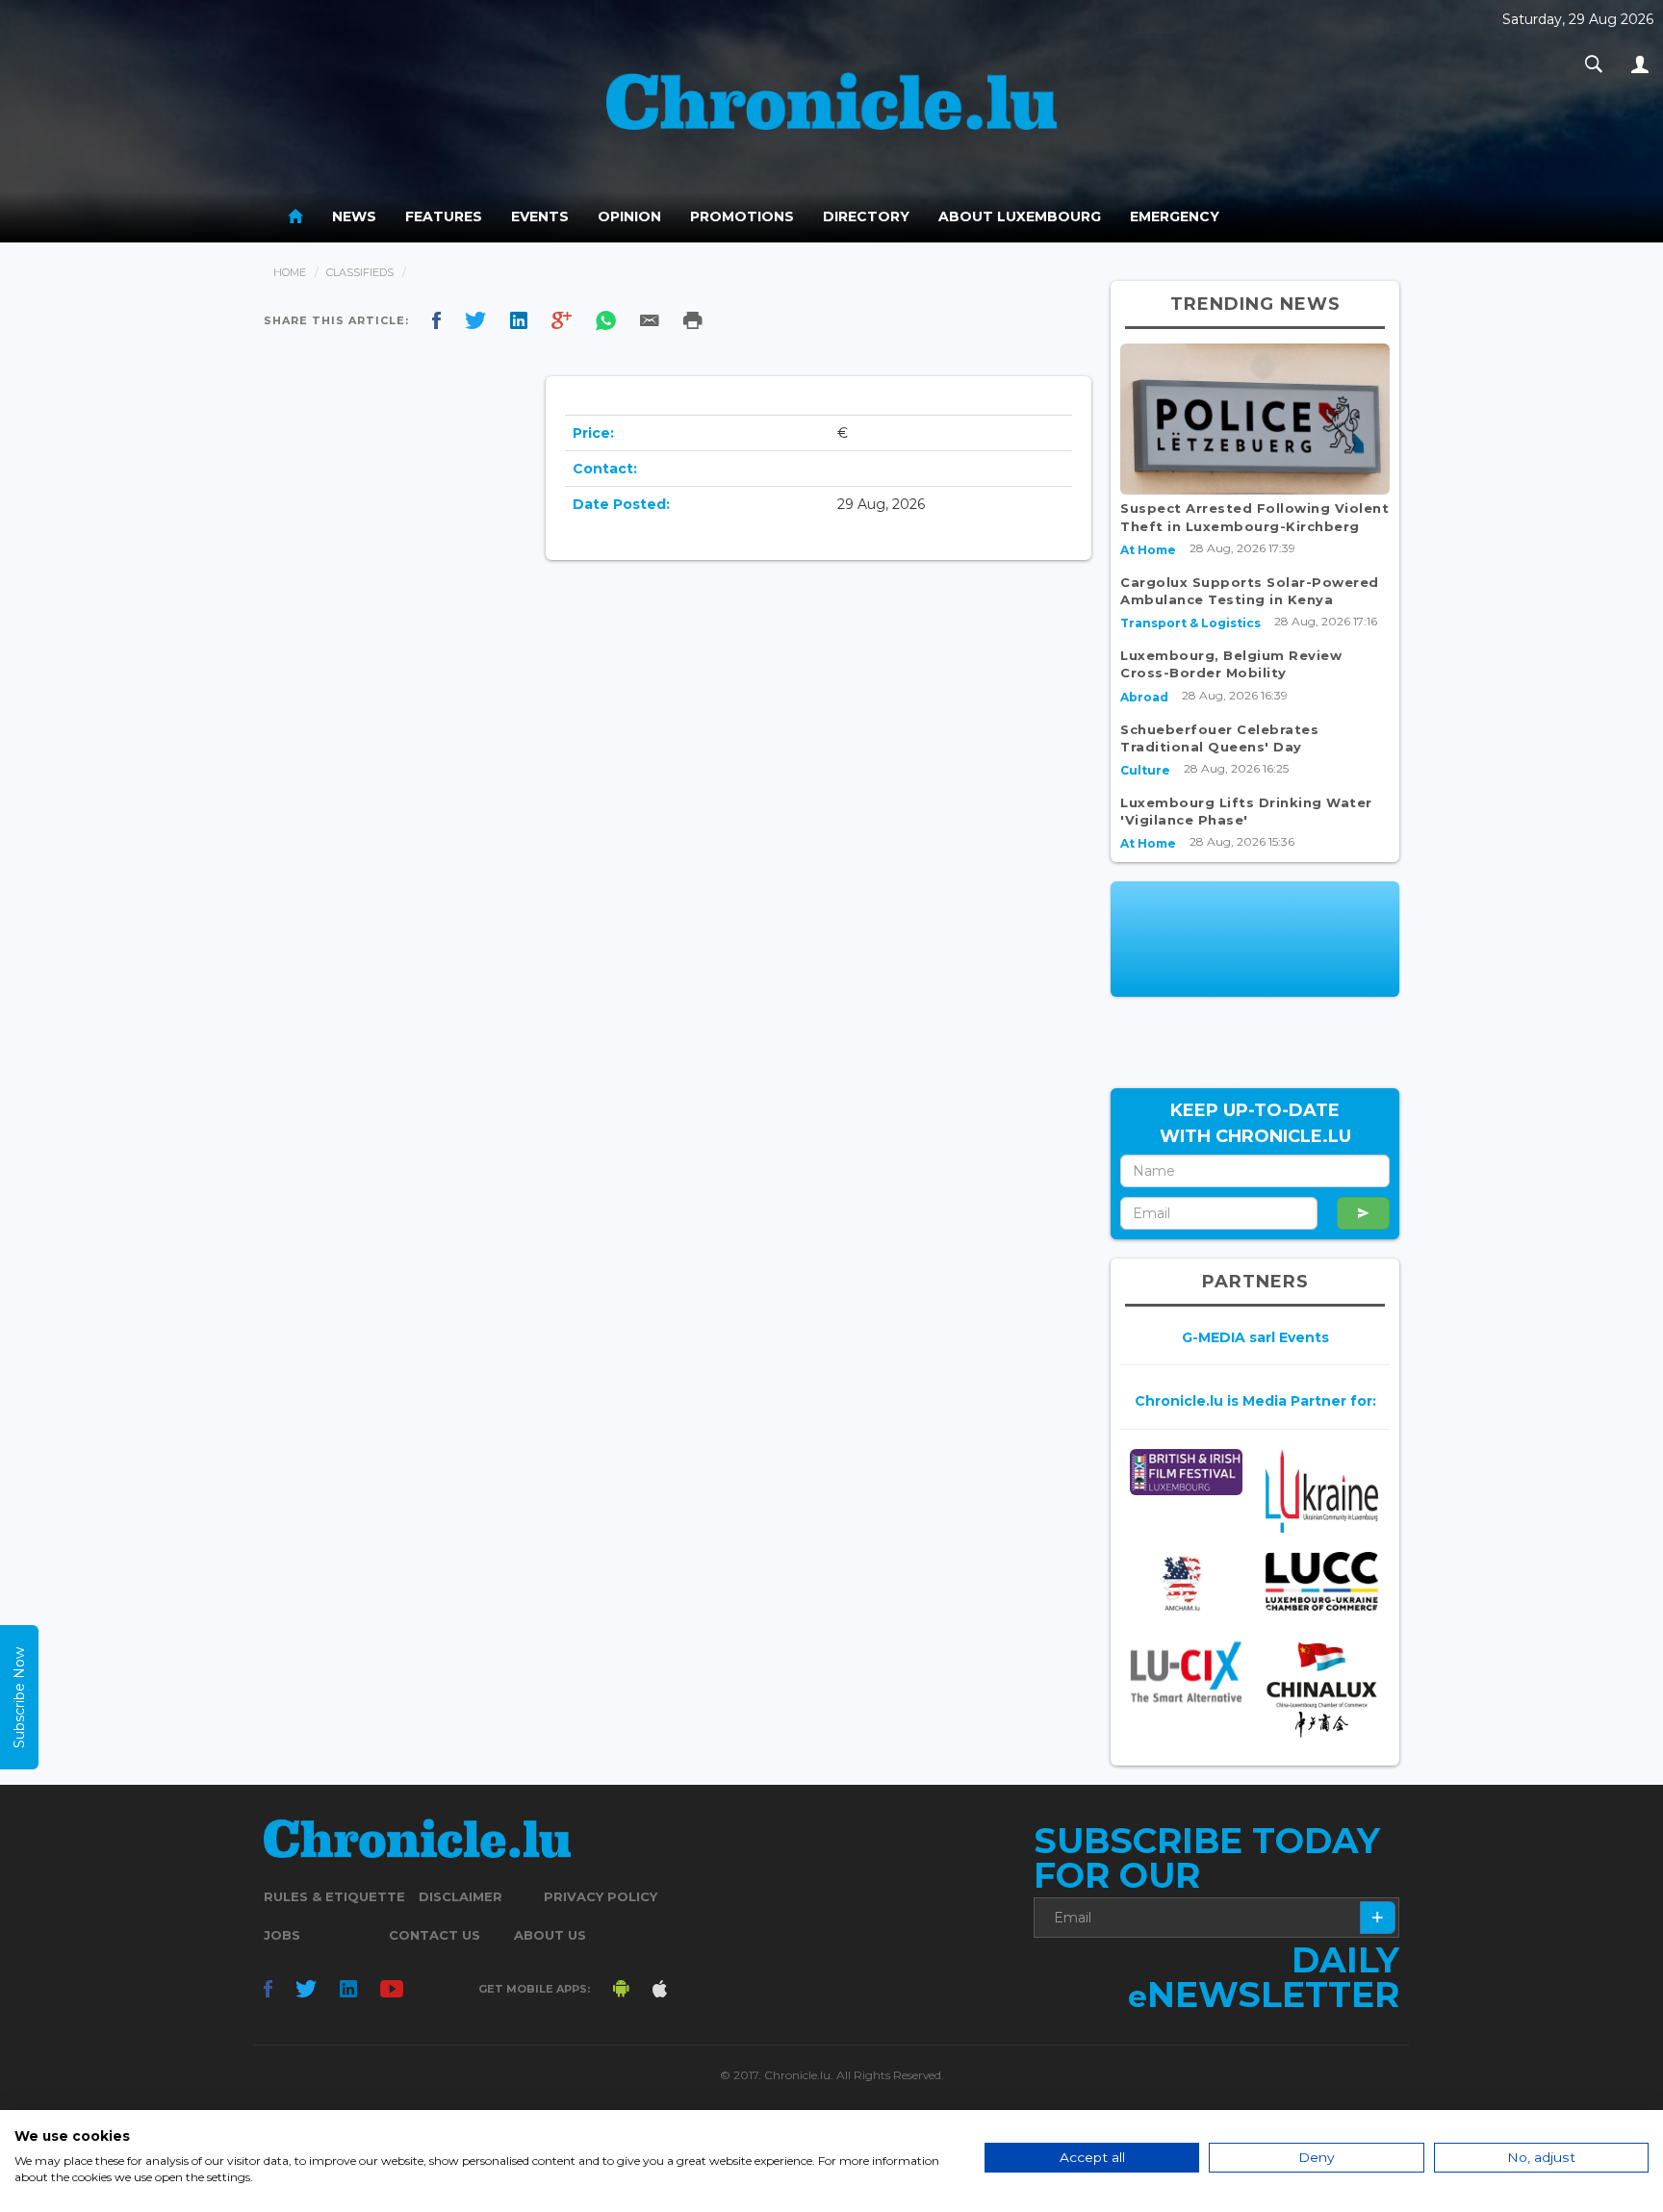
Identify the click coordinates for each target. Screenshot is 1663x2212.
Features (444, 216)
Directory (866, 216)
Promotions (742, 216)
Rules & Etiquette (334, 1896)
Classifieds (360, 272)
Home (290, 272)
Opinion (629, 216)
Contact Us (435, 1935)
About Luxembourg (1020, 216)
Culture (1145, 770)
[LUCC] (1322, 1582)
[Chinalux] (1322, 1690)
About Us (550, 1935)
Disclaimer (461, 1896)
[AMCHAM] (1186, 1583)
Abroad (1144, 697)
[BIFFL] (1186, 1472)
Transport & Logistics (1190, 623)
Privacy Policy (601, 1896)
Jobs (282, 1935)
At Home (1148, 550)
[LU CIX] (1186, 1672)
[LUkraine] (1322, 1491)
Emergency (1175, 216)
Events (540, 216)
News (354, 216)
